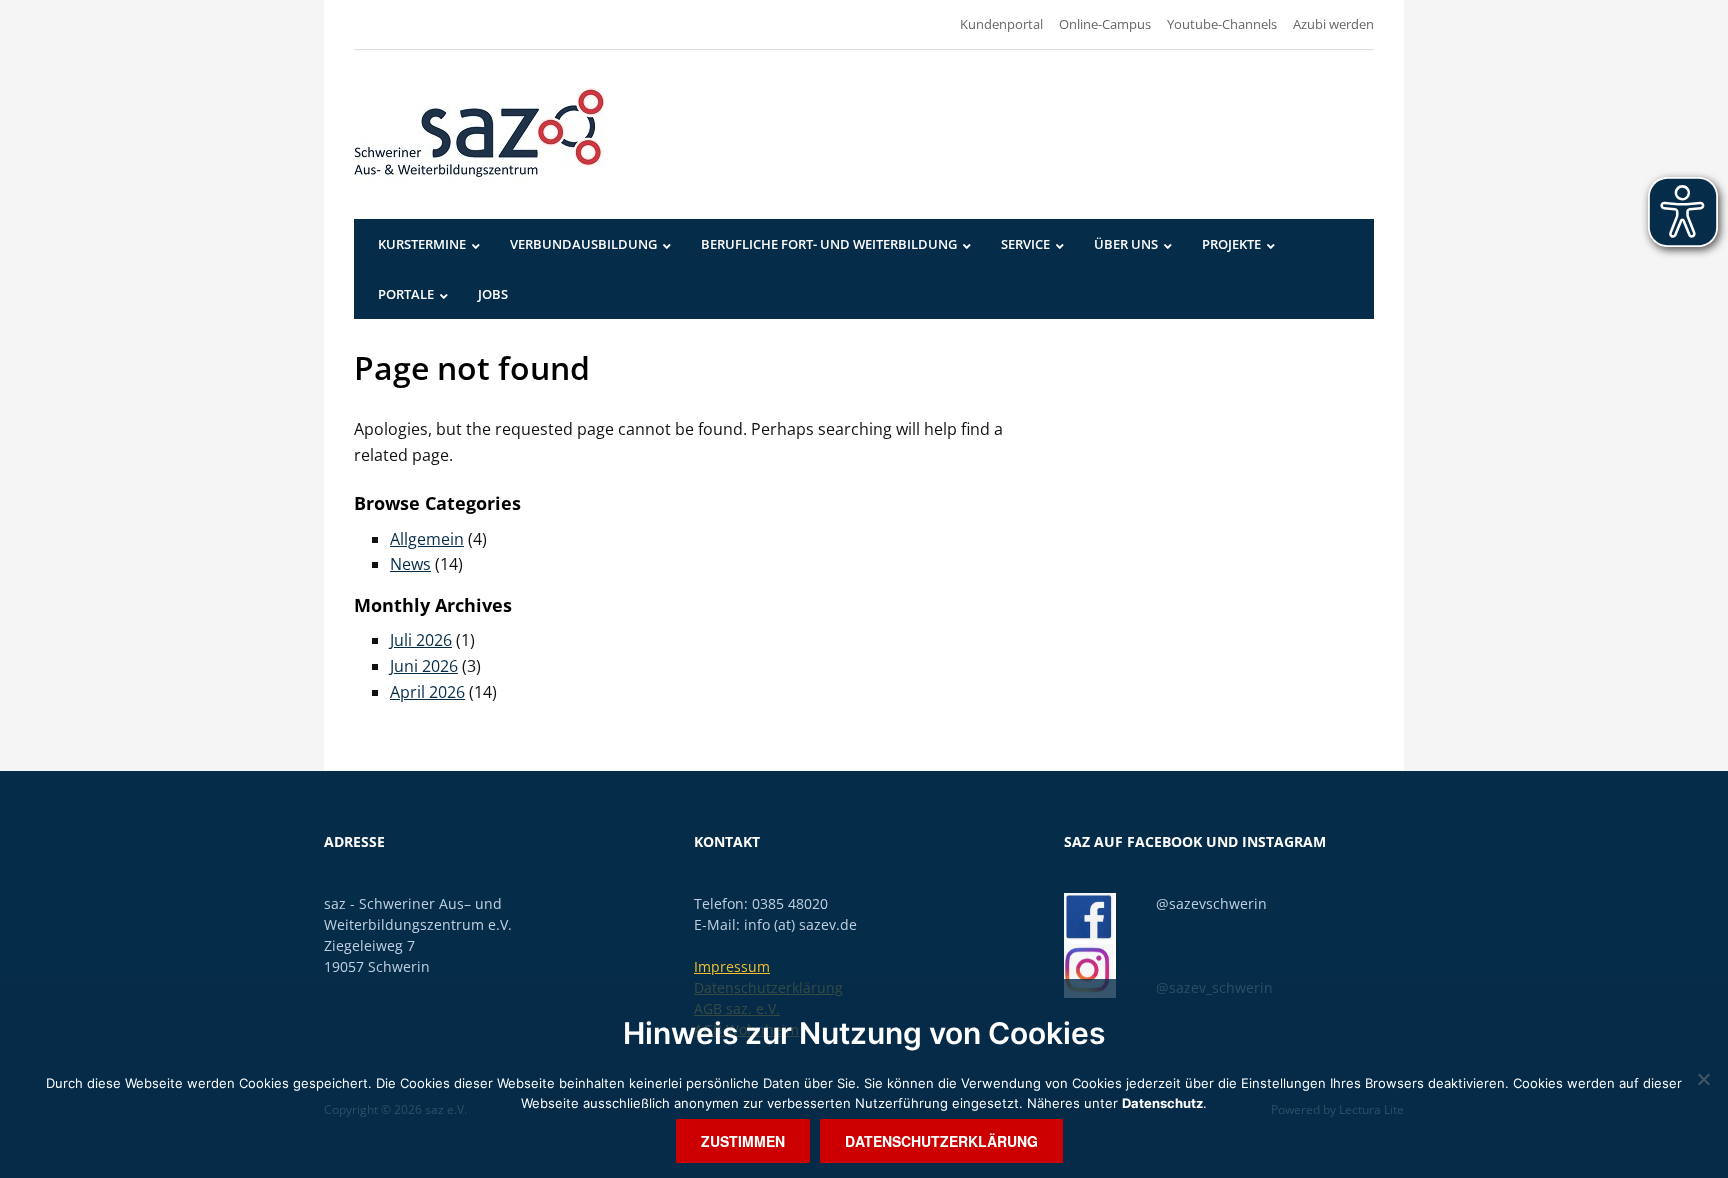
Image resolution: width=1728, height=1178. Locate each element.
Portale (406, 294)
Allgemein (427, 539)
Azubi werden (1333, 24)
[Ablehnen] (1703, 1079)
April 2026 (427, 692)
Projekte (1231, 244)
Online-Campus (1105, 24)
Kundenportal (1001, 24)
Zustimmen (743, 1141)
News (410, 564)
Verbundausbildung (583, 244)
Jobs (493, 294)
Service (1025, 244)
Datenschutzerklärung (941, 1141)
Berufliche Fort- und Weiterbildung (829, 244)
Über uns (1126, 244)
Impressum (732, 966)
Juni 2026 (424, 666)
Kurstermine (422, 244)
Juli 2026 (421, 640)
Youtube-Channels (1222, 24)
